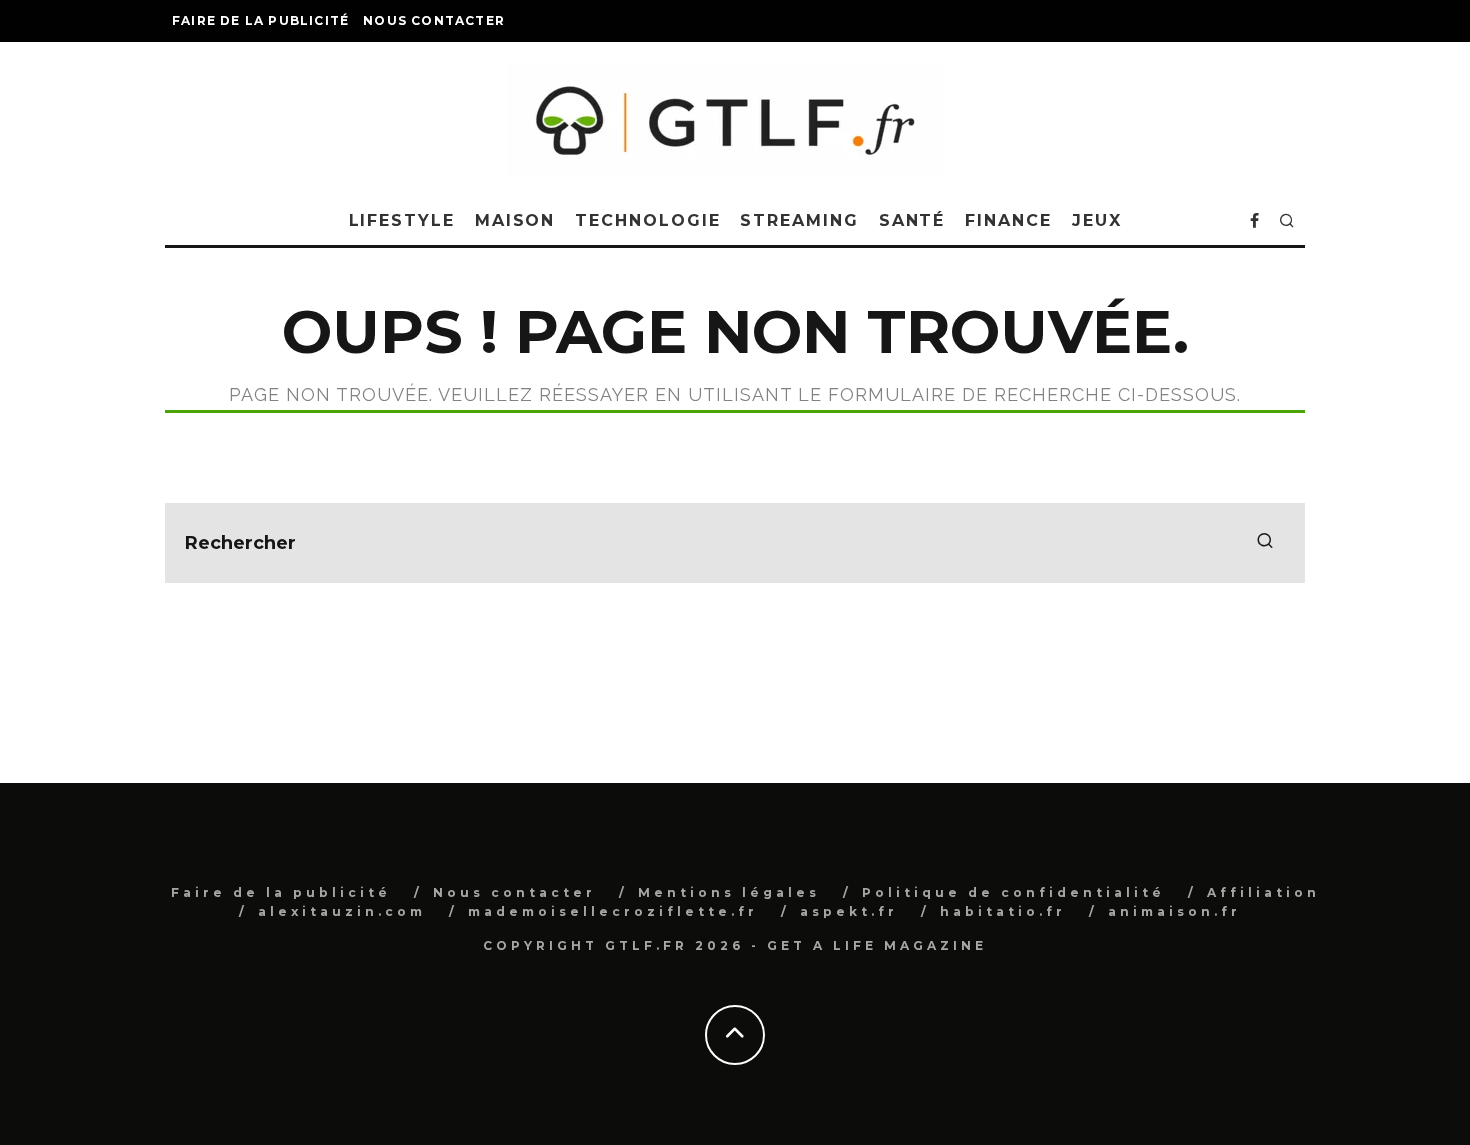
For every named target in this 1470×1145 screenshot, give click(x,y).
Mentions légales (729, 892)
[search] (1265, 543)
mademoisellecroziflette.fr (613, 911)
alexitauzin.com (342, 911)
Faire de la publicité (260, 20)
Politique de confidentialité (1013, 892)
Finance (1008, 220)
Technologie (647, 220)
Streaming (799, 220)
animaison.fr (1174, 911)
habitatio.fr (1003, 911)
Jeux (1097, 220)
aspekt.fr (849, 911)
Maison (515, 220)
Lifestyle (402, 220)
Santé (912, 220)
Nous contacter (434, 20)
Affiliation (1263, 892)
